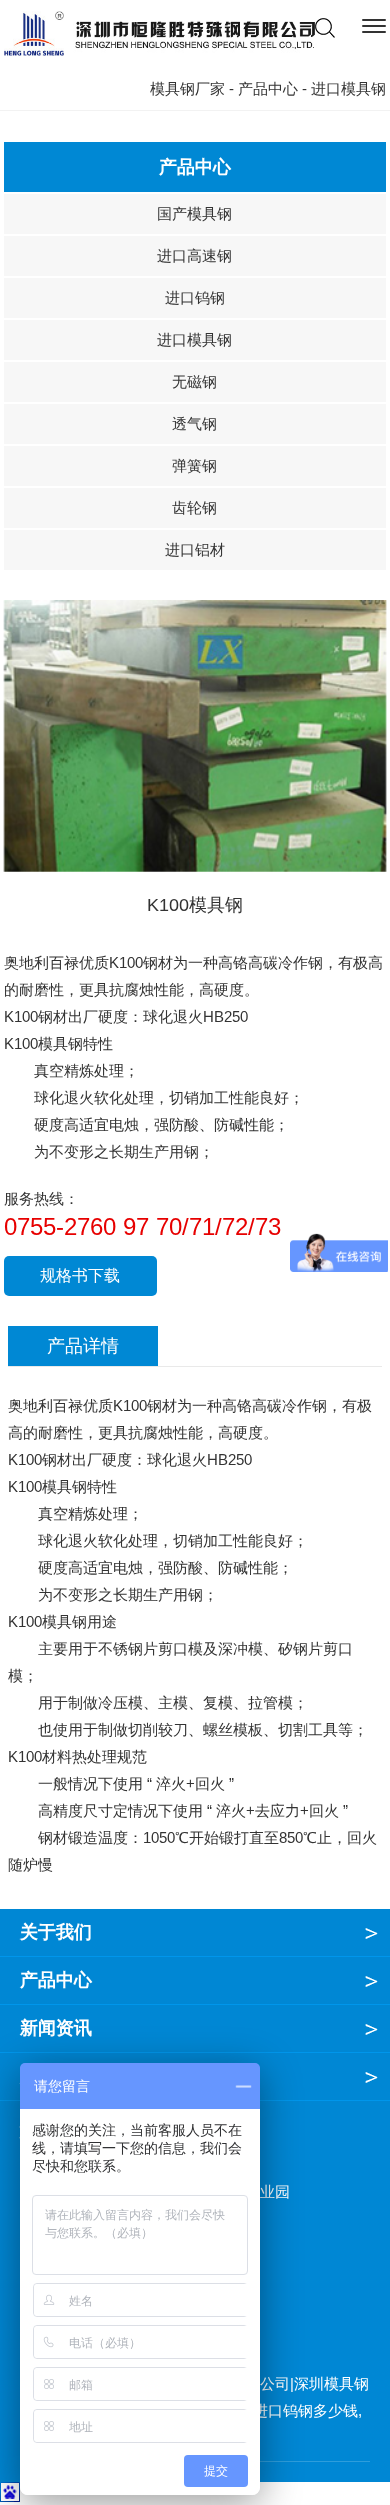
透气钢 (194, 423)
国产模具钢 (194, 213)
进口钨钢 (195, 297)
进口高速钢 (194, 255)
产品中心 (268, 88)
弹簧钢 (194, 465)
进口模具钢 (194, 339)
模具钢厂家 (187, 88)
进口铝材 (195, 549)
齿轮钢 (194, 507)
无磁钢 (194, 381)
